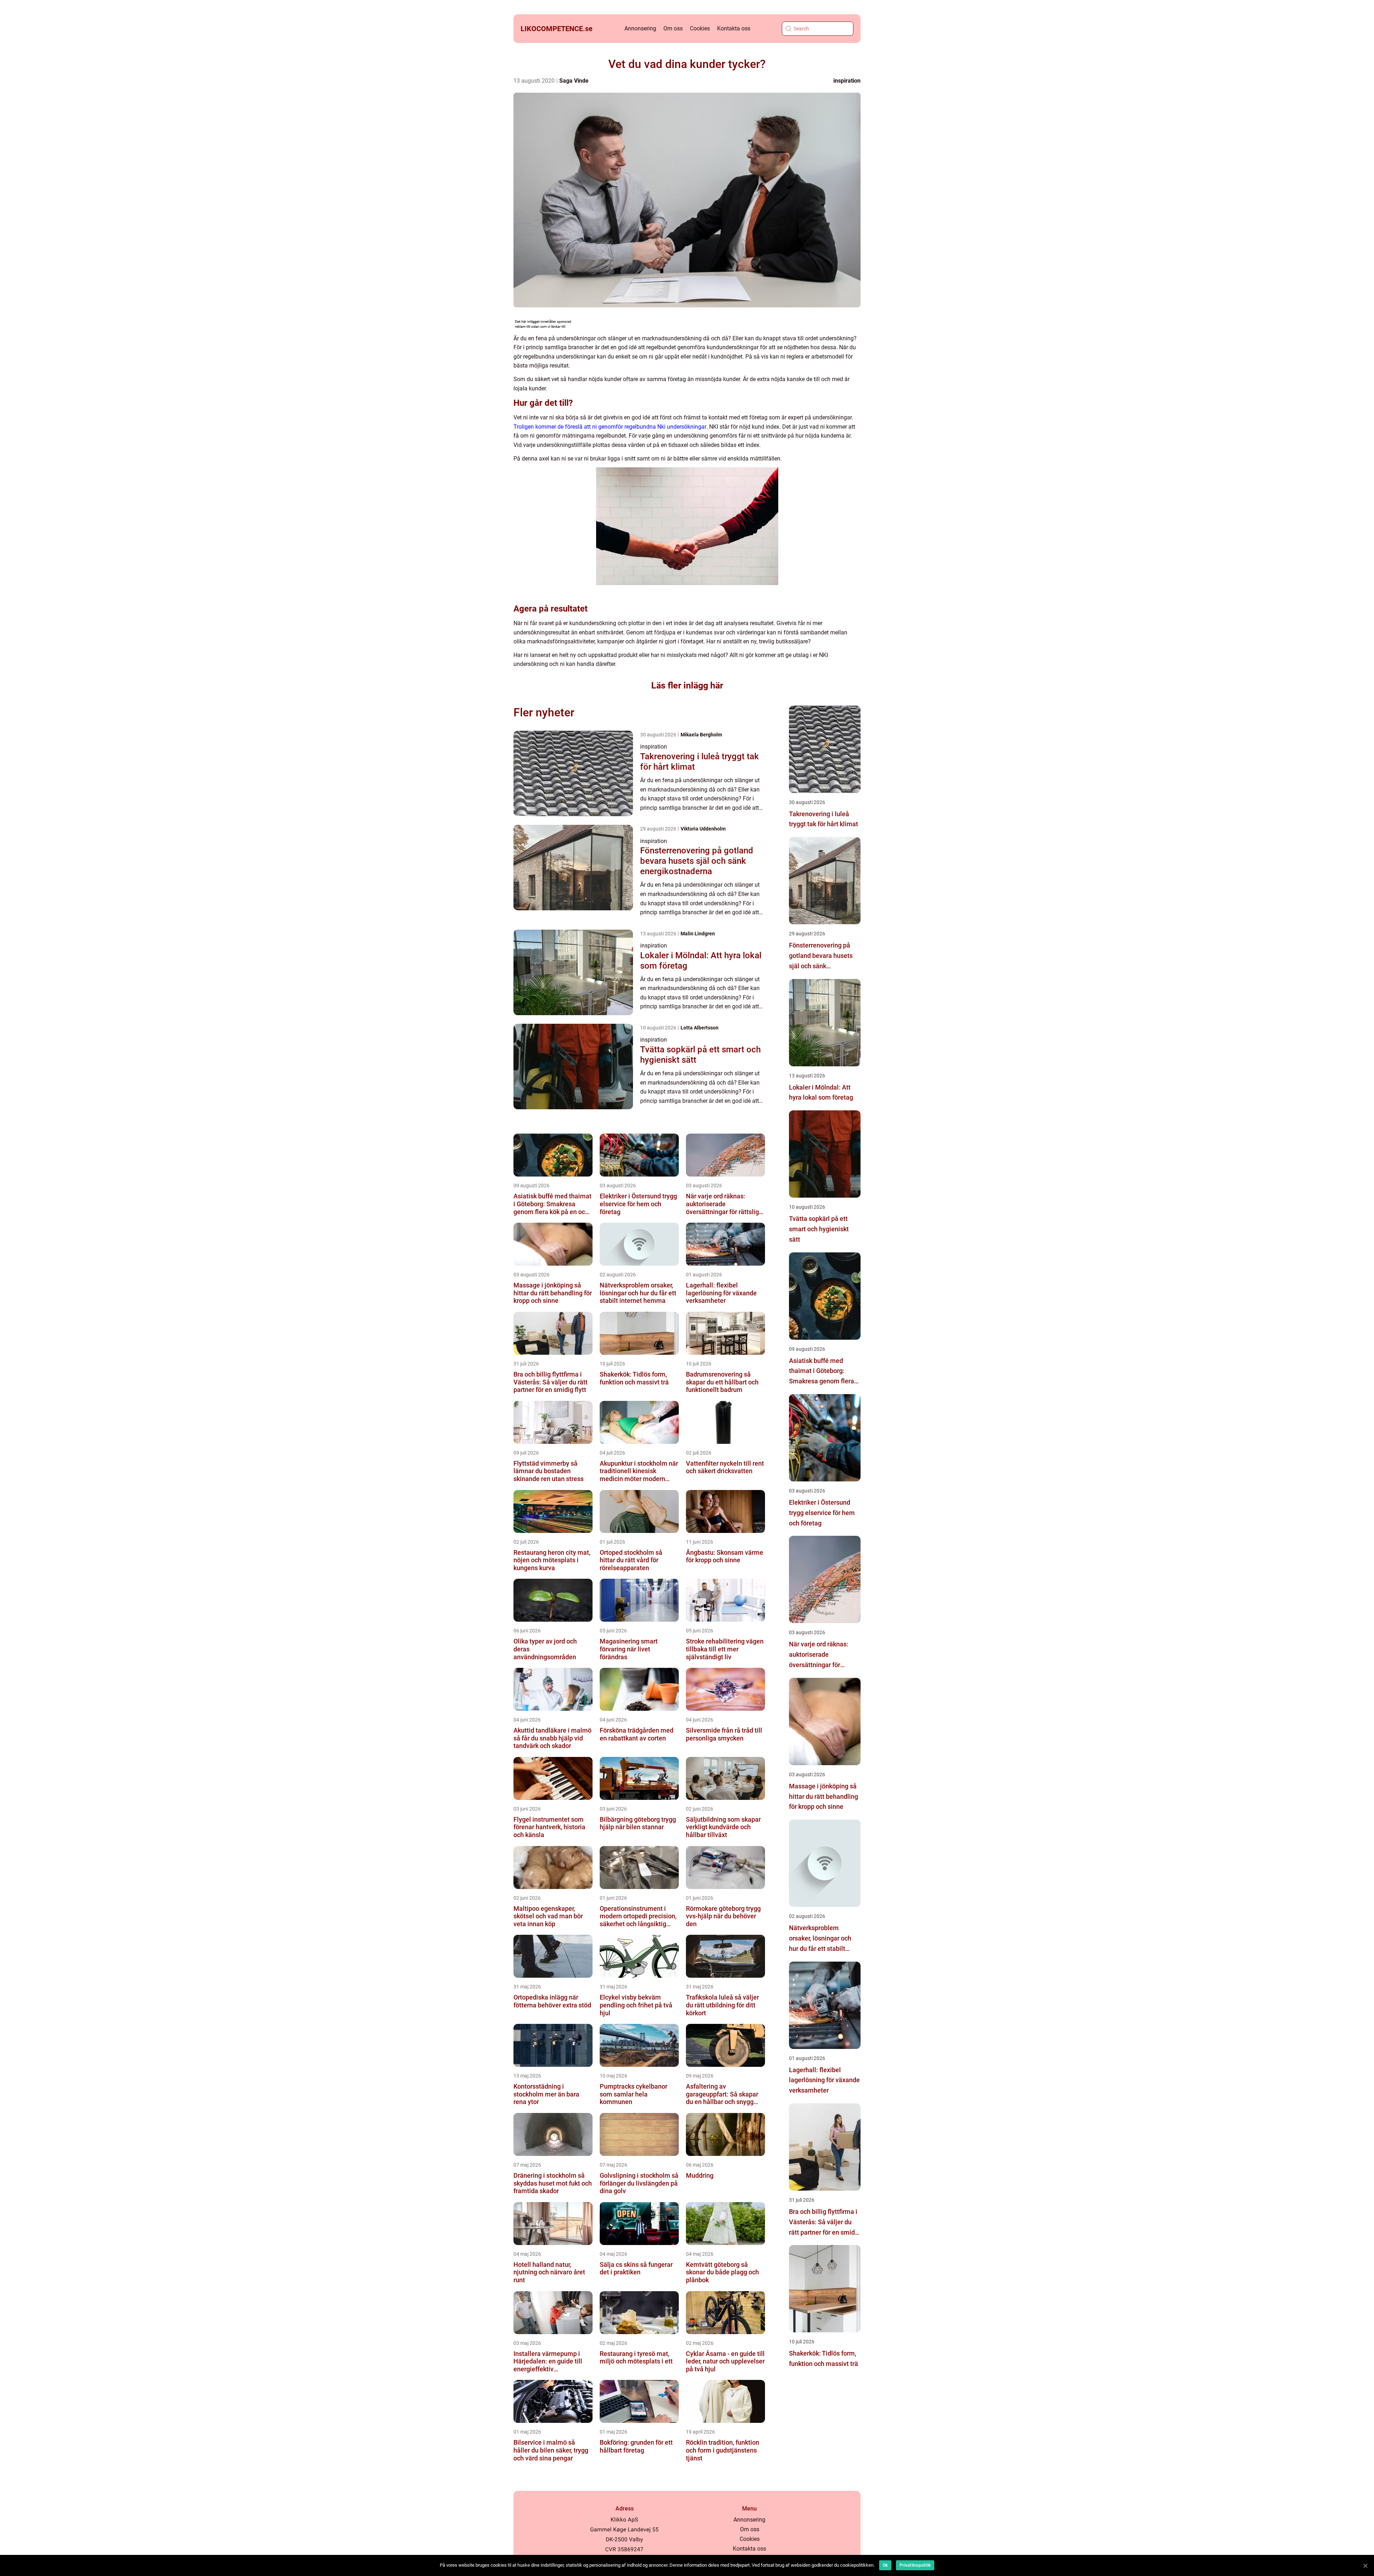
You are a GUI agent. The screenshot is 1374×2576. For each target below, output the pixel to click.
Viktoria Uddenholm (703, 829)
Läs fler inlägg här (687, 685)
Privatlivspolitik (915, 2565)
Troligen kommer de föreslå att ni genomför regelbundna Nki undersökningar (610, 427)
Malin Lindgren (698, 934)
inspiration (847, 81)
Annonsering (640, 28)
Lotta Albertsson (700, 1028)
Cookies (700, 28)
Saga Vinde (574, 81)
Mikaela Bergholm (701, 735)
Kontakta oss (734, 28)
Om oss (673, 28)
